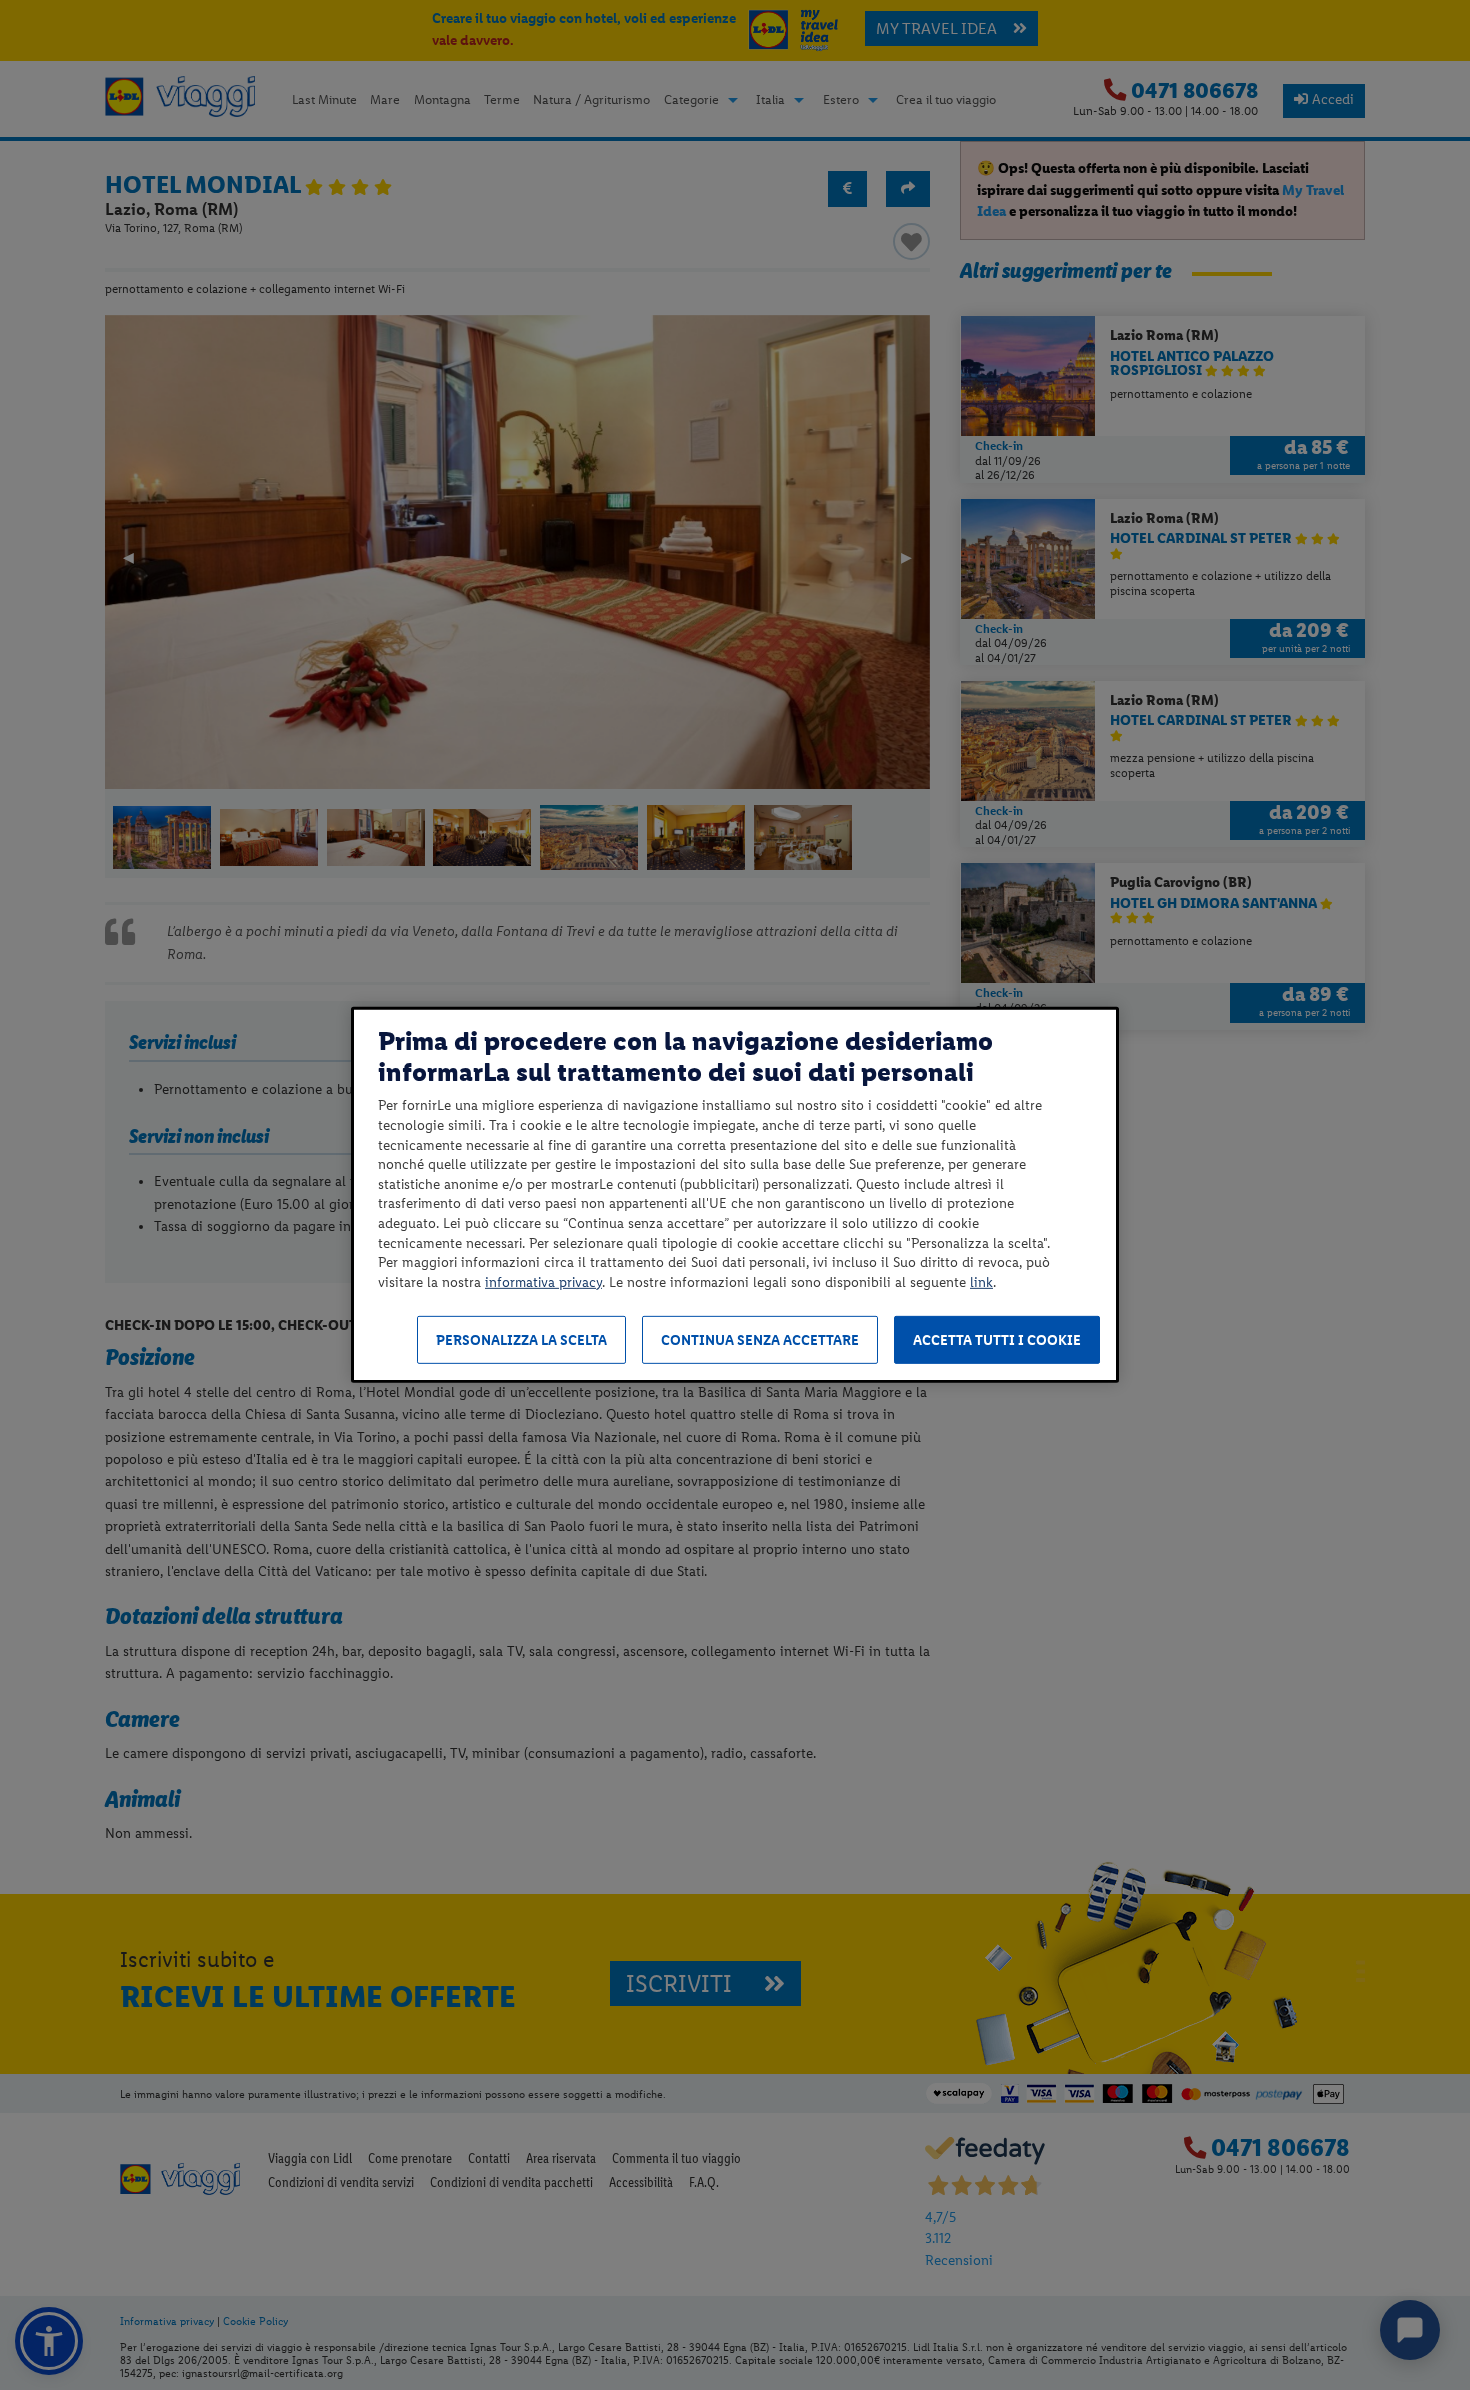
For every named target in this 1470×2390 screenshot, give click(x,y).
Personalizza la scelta (521, 1340)
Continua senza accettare (760, 1340)
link (981, 1282)
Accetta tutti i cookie (997, 1340)
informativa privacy (543, 1282)
